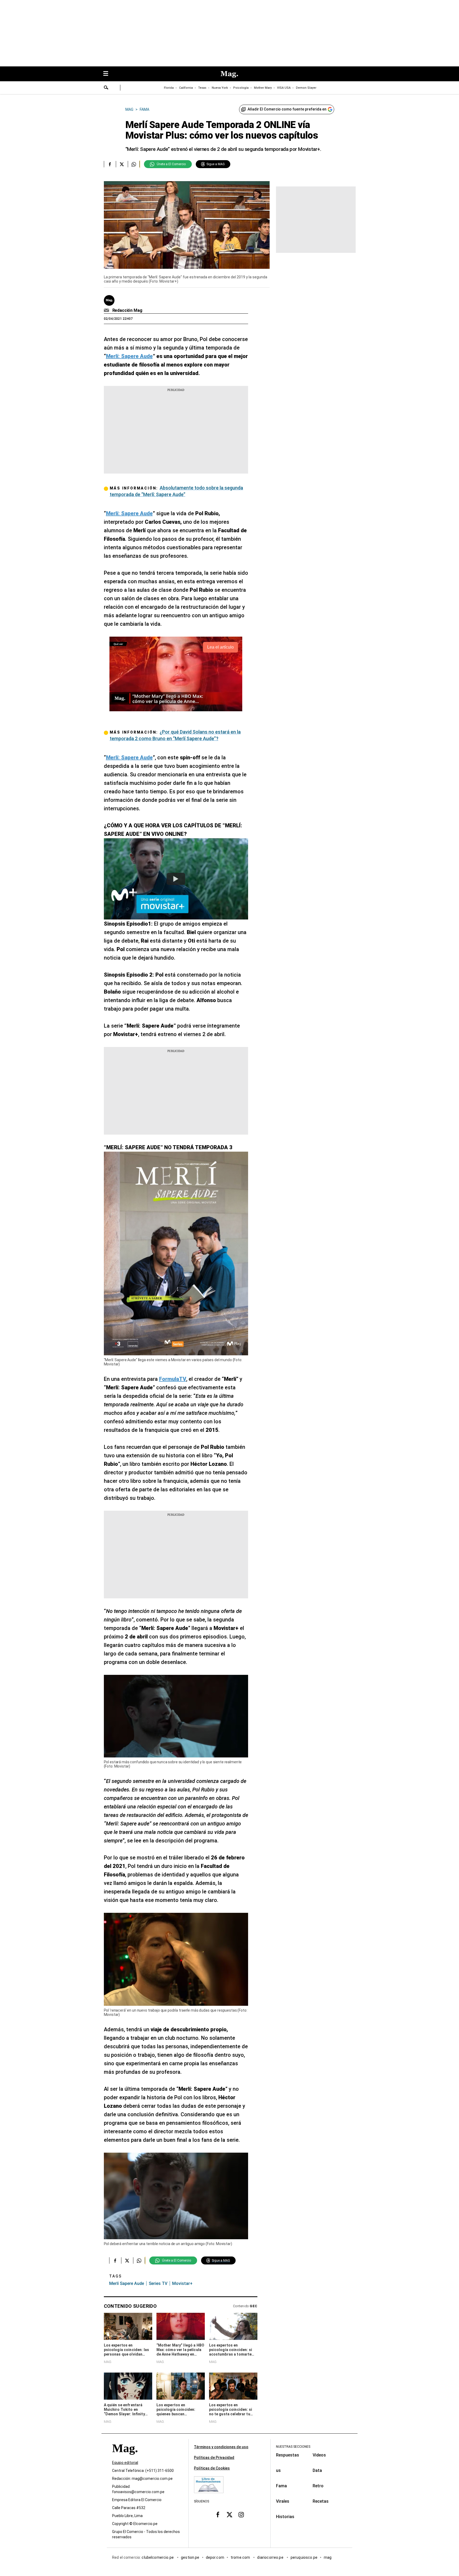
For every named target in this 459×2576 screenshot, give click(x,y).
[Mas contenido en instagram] (241, 2515)
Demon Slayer (306, 88)
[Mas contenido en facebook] (218, 2515)
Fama (281, 2486)
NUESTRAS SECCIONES (293, 2447)
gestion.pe (190, 2558)
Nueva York (220, 88)
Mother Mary (263, 88)
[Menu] (108, 74)
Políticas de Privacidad (214, 2458)
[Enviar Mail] (107, 310)
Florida (169, 88)
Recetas (321, 2501)
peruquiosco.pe (304, 2558)
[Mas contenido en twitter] (229, 2515)
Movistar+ (182, 2283)
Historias (285, 2517)
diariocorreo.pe (271, 2558)
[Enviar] (106, 88)
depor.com (215, 2558)
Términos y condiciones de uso (221, 2447)
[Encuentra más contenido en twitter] (122, 164)
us (278, 2470)
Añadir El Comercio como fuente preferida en (287, 109)
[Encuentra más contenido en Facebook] (110, 164)
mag (328, 2558)
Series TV (158, 2283)
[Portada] (125, 2458)
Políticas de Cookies (212, 2468)
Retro (318, 2486)
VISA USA (284, 88)
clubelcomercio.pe (158, 2558)
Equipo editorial (125, 2463)
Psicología (241, 88)
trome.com (241, 2558)
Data (317, 2470)
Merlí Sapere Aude (127, 2283)
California (186, 88)
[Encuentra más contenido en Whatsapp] (134, 164)
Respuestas (288, 2455)
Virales (283, 2501)
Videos (319, 2455)
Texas (202, 88)
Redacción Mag (127, 310)
